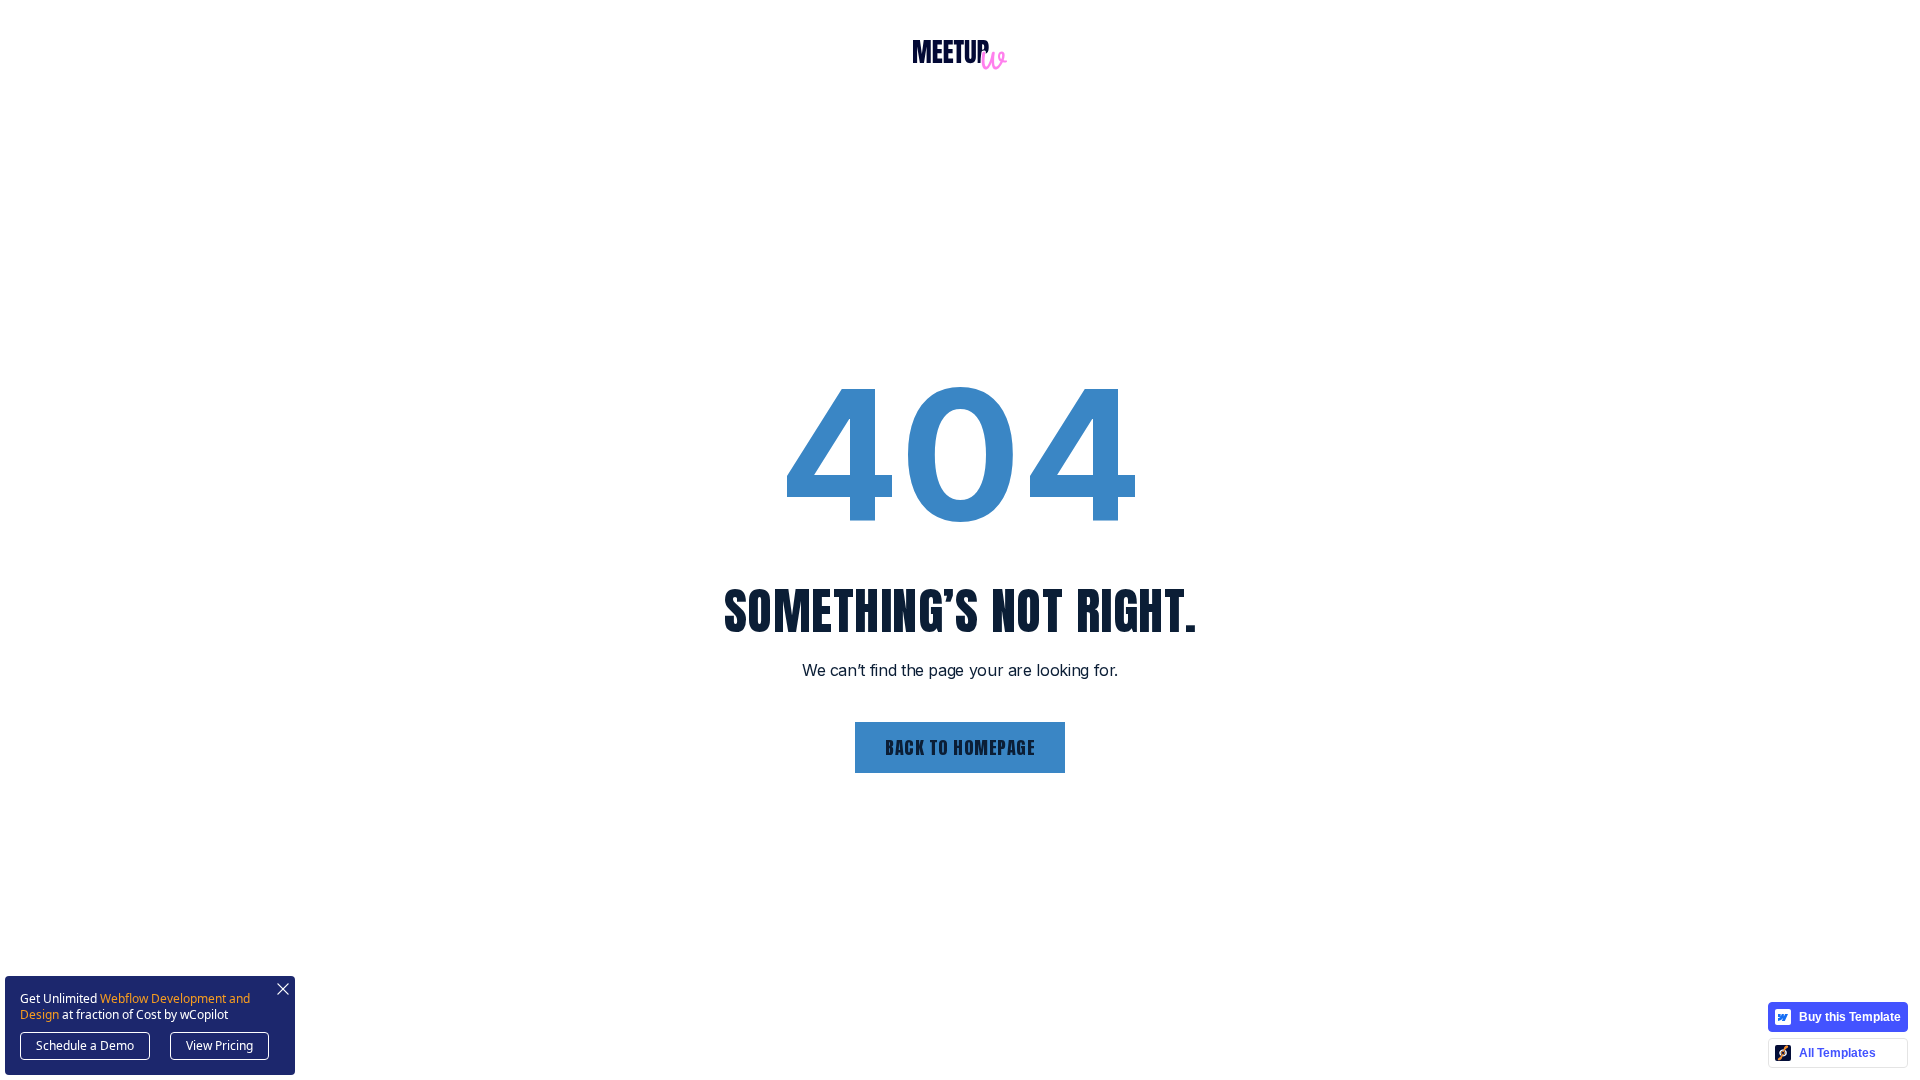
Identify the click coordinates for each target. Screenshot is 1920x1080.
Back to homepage (960, 747)
